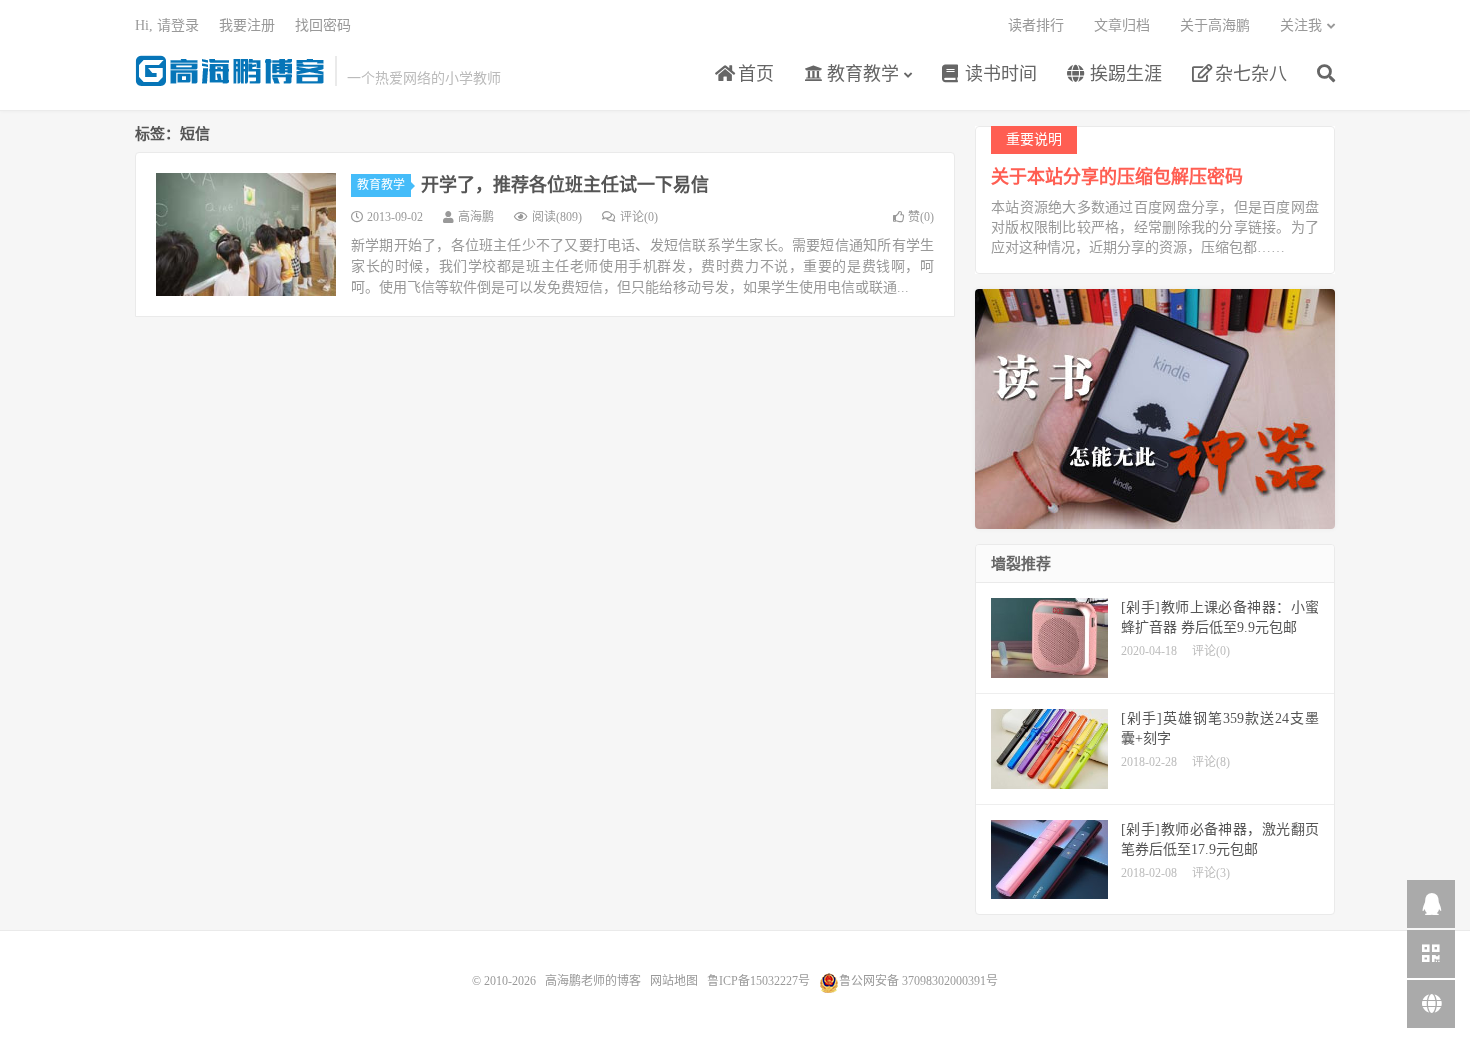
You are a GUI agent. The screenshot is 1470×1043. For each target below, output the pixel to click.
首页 (753, 74)
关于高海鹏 (1215, 25)
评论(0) (639, 217)
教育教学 (860, 74)
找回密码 (323, 25)
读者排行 (1036, 25)
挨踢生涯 (1123, 74)
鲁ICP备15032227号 (758, 981)
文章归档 (1122, 25)
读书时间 (998, 74)
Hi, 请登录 (167, 25)
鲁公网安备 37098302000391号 (918, 981)
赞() (921, 217)
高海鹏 (476, 217)
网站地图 (674, 981)
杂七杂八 (1248, 74)
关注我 (1301, 25)
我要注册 (247, 25)
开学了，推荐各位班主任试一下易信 (565, 185)
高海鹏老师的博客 (230, 71)
